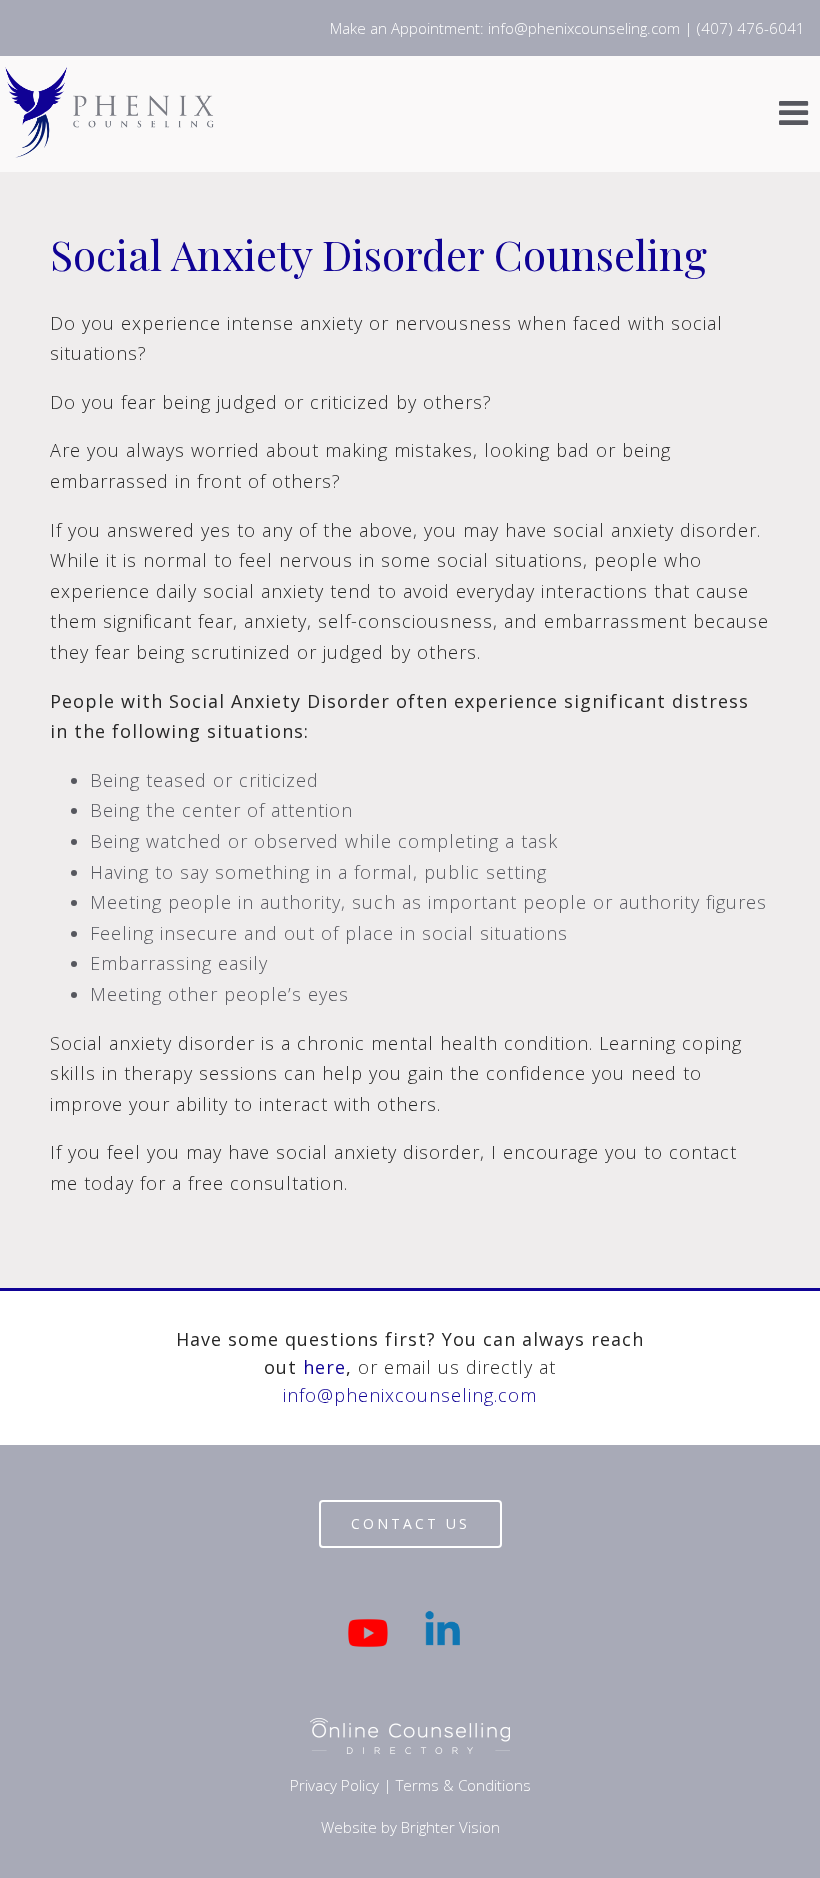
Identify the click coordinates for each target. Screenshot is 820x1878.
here (324, 1367)
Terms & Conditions (463, 1785)
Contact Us (410, 1523)
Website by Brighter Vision (410, 1827)
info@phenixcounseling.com (410, 1395)
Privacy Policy (334, 1785)
